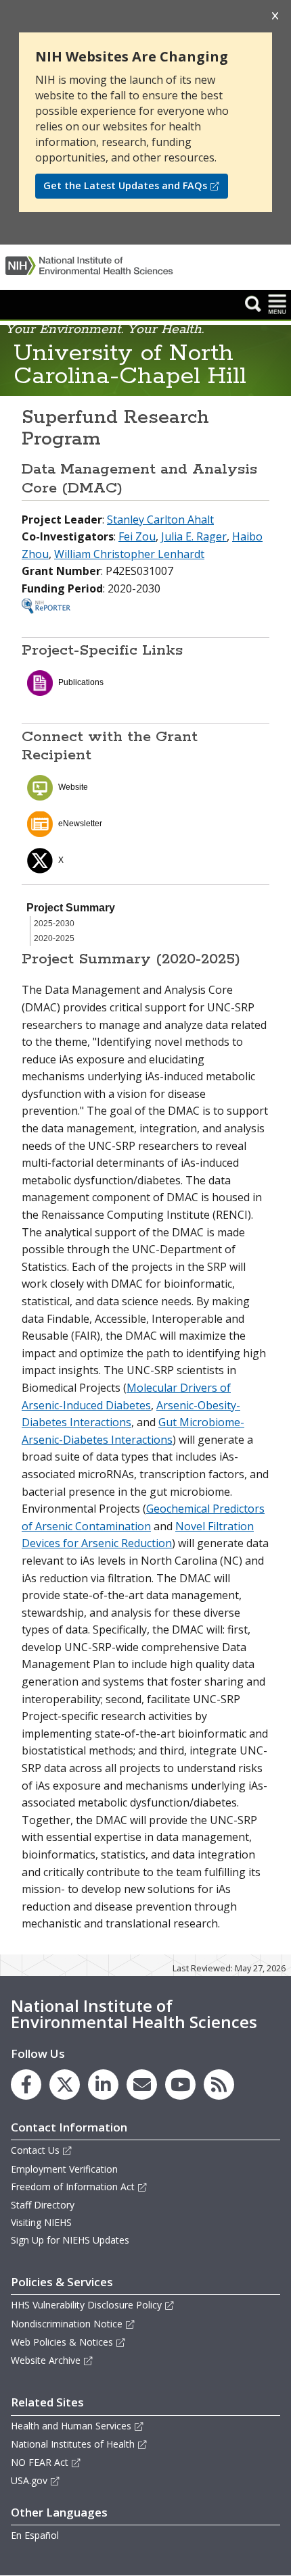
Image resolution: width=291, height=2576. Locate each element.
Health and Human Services (71, 2426)
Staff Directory (43, 2205)
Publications (81, 682)
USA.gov (29, 2480)
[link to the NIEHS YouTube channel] (180, 2085)
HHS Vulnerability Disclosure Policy (86, 2305)
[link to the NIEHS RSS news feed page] (219, 2085)
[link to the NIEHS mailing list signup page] (142, 2085)
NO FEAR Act (40, 2462)
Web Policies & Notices (62, 2342)
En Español (35, 2535)
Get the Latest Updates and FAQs (125, 185)
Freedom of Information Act (73, 2187)
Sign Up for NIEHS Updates (70, 2240)
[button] (253, 303)
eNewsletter (80, 824)
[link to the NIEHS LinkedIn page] (103, 2085)
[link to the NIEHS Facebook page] (26, 2085)
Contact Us (35, 2150)
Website (73, 787)
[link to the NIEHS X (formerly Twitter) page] (65, 2085)
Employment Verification (64, 2169)
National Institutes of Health (73, 2444)
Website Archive (46, 2360)
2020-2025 (54, 938)
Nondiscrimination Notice (67, 2324)
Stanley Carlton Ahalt (160, 520)
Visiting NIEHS (41, 2222)
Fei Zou (137, 536)
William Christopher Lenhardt (129, 554)
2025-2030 (54, 924)
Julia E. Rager (194, 536)
